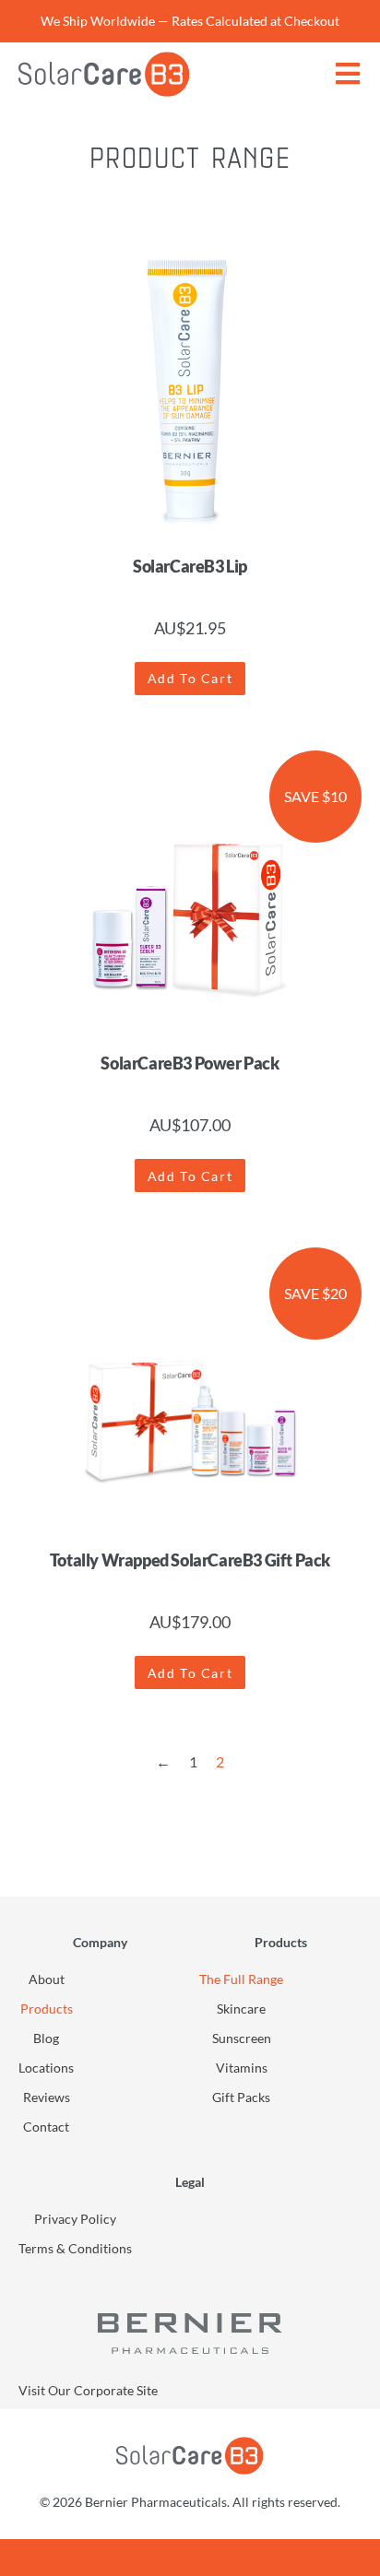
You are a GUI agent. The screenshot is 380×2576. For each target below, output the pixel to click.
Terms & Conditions (75, 2248)
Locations (46, 2068)
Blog (46, 2038)
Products (47, 2009)
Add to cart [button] (190, 678)
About (47, 1979)
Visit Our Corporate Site (88, 2390)
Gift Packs (241, 2097)
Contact (46, 2127)
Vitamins (242, 2068)
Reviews (47, 2097)
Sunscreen (242, 2038)
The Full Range (241, 1979)
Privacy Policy (75, 2219)
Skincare (241, 2009)
